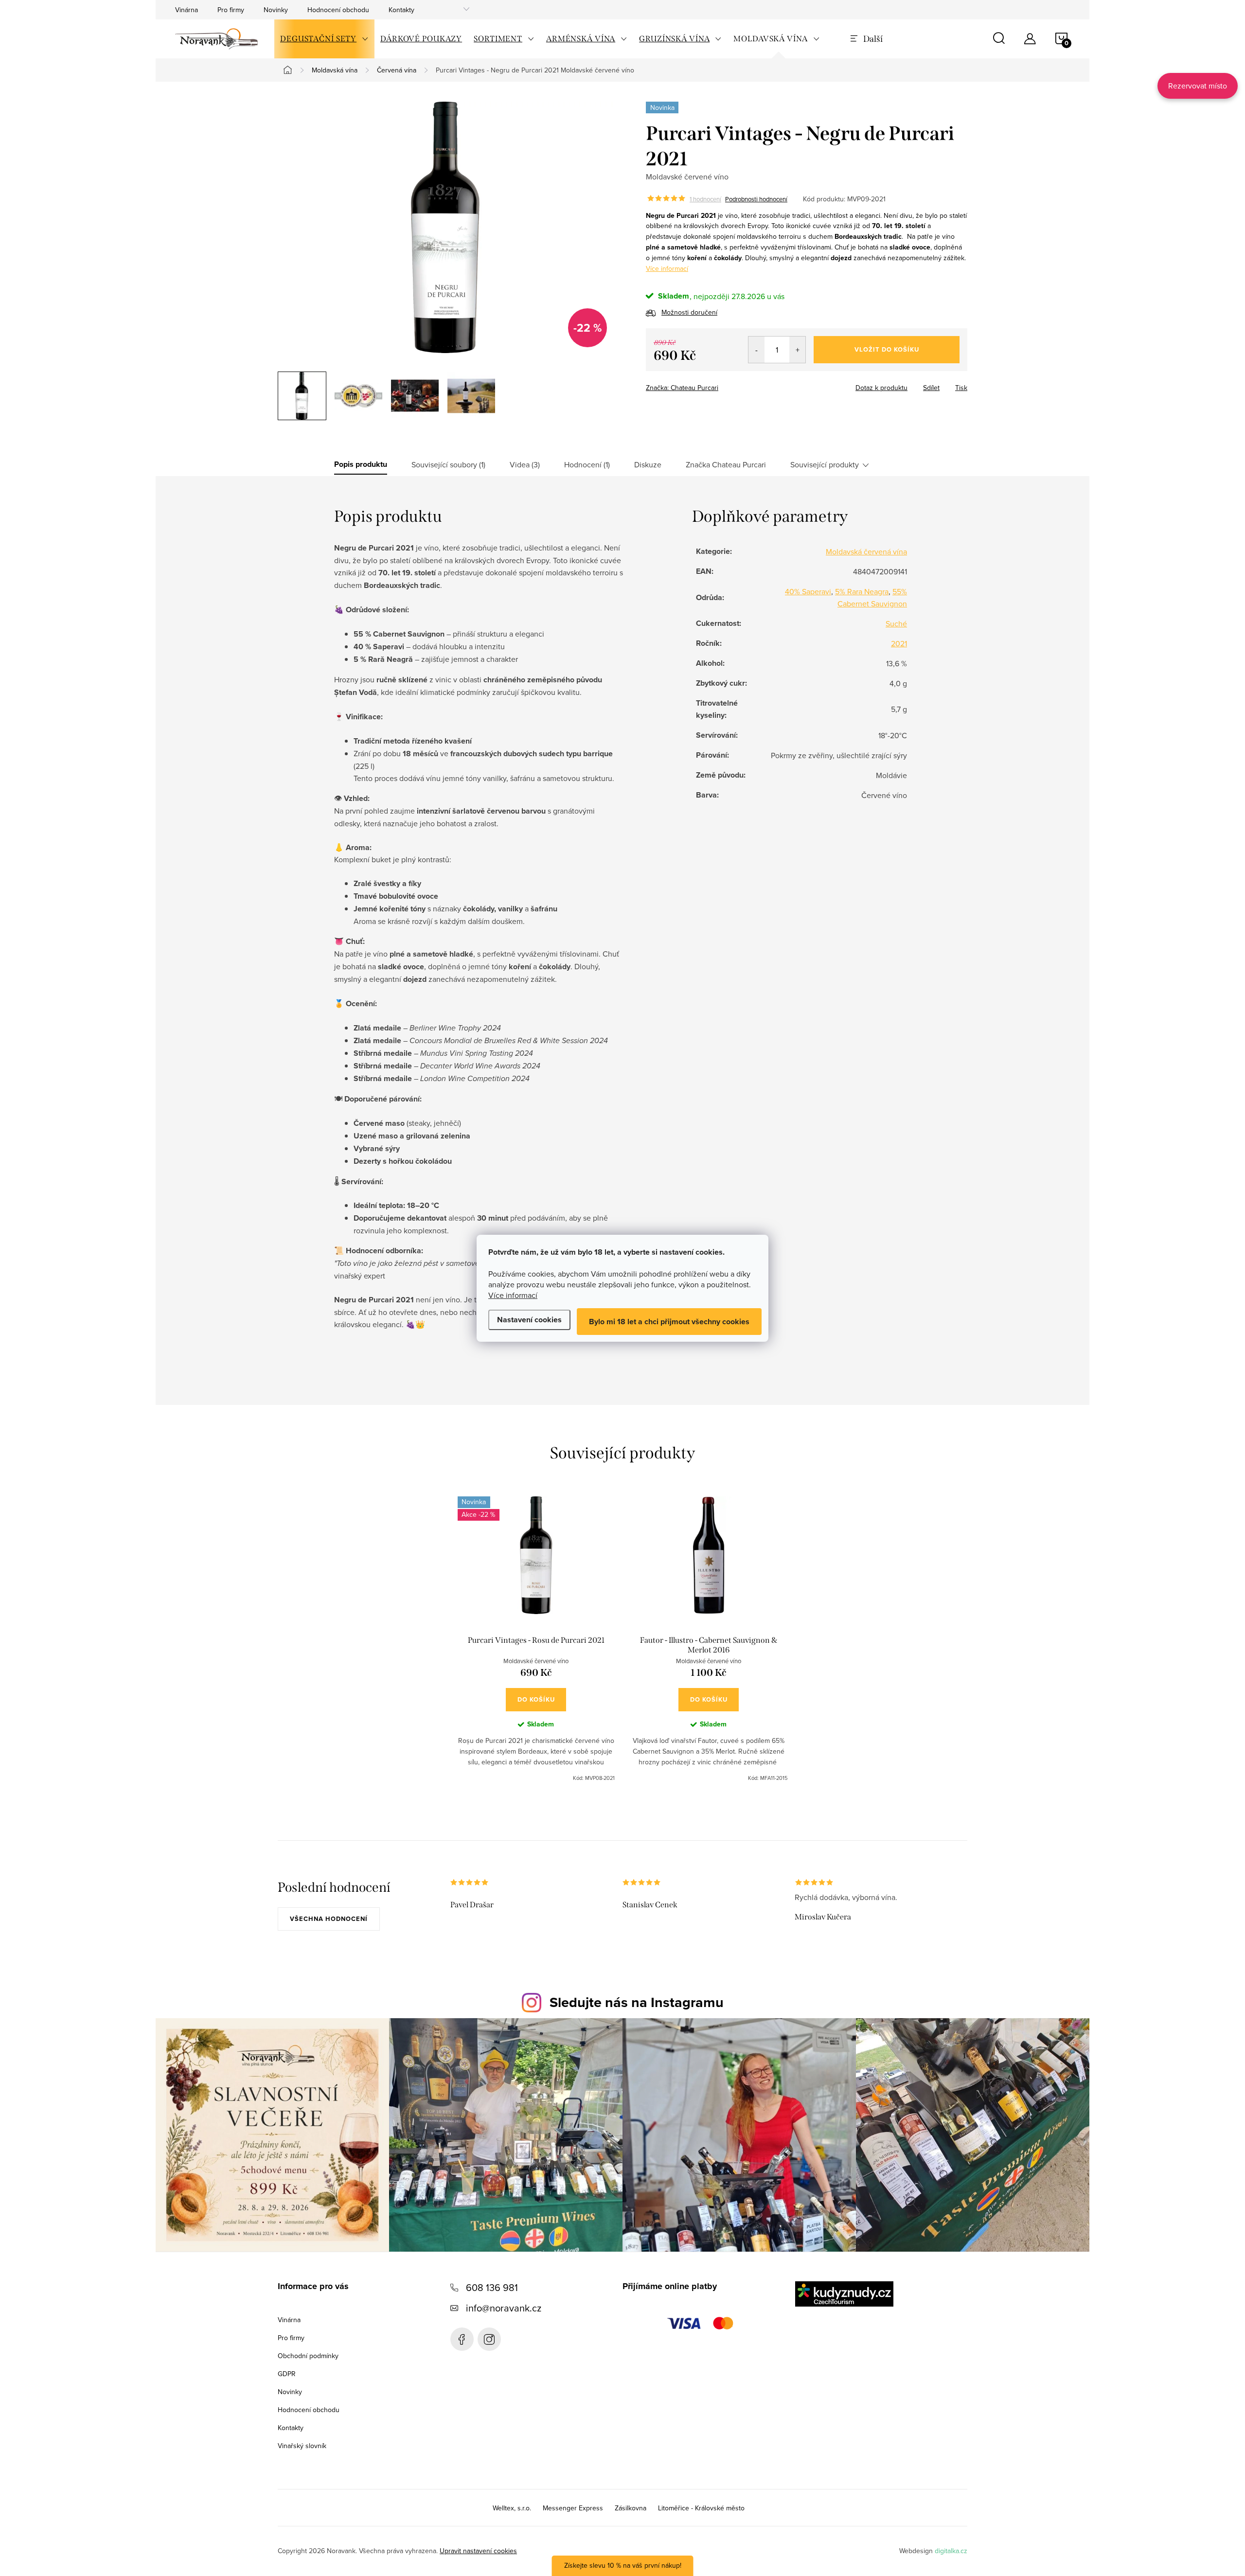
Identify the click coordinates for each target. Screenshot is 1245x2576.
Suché (896, 623)
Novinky (276, 10)
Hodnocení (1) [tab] (587, 464)
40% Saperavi (808, 591)
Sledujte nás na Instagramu (637, 2002)
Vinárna (187, 10)
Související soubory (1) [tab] (448, 464)
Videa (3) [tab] (525, 464)
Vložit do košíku (887, 349)
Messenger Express (573, 2508)
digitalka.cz (951, 2551)
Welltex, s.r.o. (512, 2508)
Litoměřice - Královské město (701, 2508)
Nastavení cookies (529, 1320)
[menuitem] (324, 39)
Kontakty (401, 10)
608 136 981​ (492, 2287)
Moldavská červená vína (866, 551)
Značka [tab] (726, 464)
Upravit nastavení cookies (478, 2551)
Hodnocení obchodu (338, 10)
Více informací (513, 1295)
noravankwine (489, 2339)
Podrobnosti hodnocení (756, 199)
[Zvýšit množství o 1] (797, 350)
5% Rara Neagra (862, 591)
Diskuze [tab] (648, 464)
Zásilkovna (631, 2508)
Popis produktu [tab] (361, 464)
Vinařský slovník (302, 2446)
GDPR (287, 2374)
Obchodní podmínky (308, 2356)
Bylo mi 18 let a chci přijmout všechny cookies (669, 1322)
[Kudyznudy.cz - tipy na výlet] (844, 2294)
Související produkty (825, 464)
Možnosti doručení (689, 312)
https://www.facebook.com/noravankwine (462, 2339)
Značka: (682, 388)
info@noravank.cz (504, 2308)
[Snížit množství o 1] (756, 350)
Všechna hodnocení (329, 1919)
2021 (899, 643)
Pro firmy (231, 10)
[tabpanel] (536, 1639)
